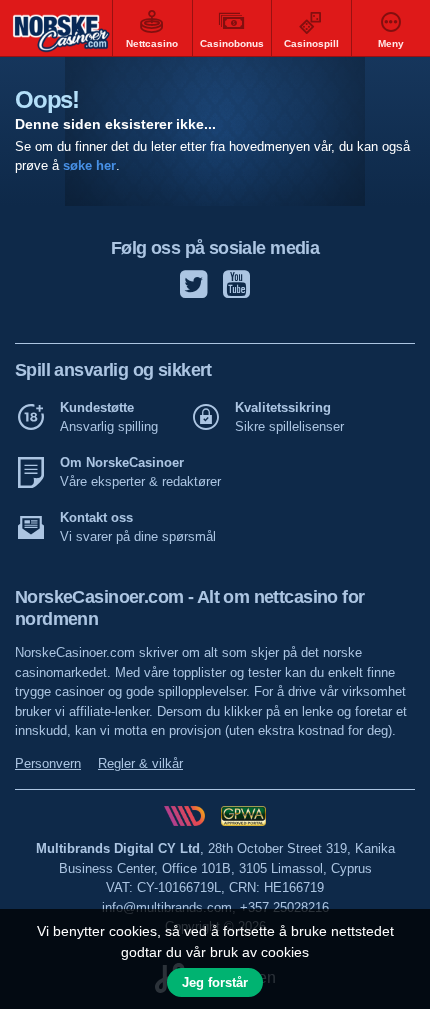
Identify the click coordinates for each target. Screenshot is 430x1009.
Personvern (48, 763)
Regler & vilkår (140, 763)
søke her (89, 166)
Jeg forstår (215, 982)
